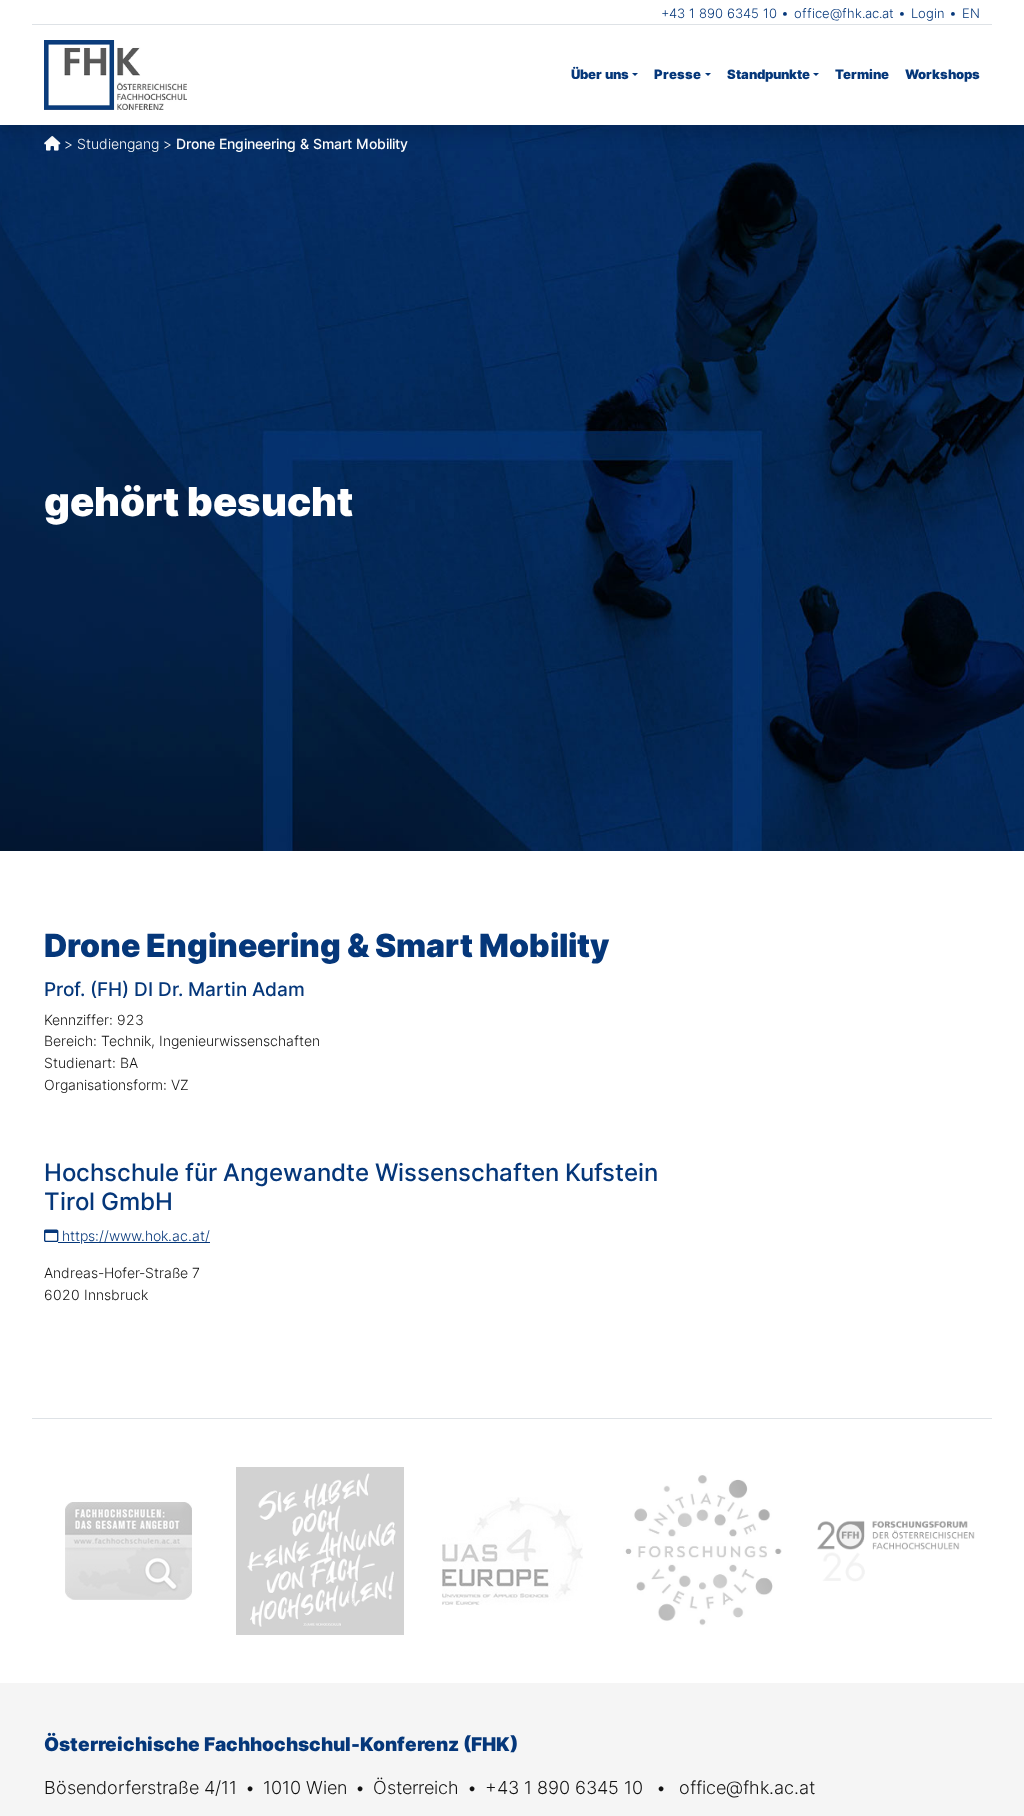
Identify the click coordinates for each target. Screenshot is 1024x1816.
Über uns (600, 74)
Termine (862, 74)
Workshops (942, 74)
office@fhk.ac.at (844, 13)
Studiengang (118, 143)
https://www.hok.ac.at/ (134, 1235)
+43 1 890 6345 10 (719, 13)
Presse (677, 74)
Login (928, 13)
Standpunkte (768, 74)
